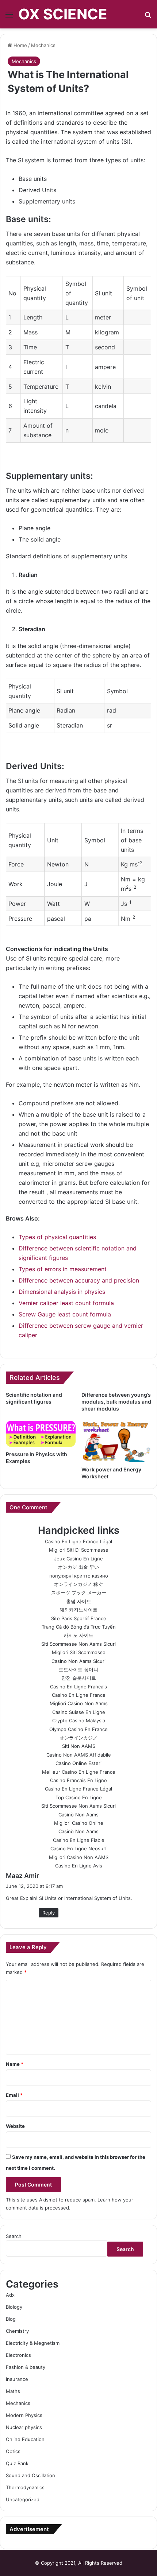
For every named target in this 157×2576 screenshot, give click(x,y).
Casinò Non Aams (78, 1815)
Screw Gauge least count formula (65, 1314)
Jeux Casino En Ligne (78, 1559)
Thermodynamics (25, 2487)
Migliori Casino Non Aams (79, 1703)
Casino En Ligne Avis (79, 1866)
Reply (49, 1913)
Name (15, 2064)
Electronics (18, 2355)
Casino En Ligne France (79, 1695)
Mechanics (43, 45)
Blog (11, 2319)
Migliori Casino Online (79, 1823)
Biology (14, 2307)
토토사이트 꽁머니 (78, 1669)
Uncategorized (23, 2499)
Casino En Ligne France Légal (78, 1541)
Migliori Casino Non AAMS (79, 1857)
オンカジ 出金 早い (78, 1567)
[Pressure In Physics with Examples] (41, 1434)
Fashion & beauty (26, 2367)
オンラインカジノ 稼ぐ (78, 1584)
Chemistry (17, 2331)
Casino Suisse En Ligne (79, 1712)
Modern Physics (24, 2415)
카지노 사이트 (78, 1635)
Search (14, 2236)
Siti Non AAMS (79, 1746)
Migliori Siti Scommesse (79, 1652)
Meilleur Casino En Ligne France (79, 1772)
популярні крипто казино (79, 1576)
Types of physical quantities (57, 1237)
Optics (13, 2451)
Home (20, 45)
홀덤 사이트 (79, 1601)
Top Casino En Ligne (79, 1797)
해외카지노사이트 (78, 1610)
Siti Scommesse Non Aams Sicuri (78, 1644)
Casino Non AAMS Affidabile (79, 1755)
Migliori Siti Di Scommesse (79, 1550)
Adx (10, 2295)
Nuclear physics (24, 2427)
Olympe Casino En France (78, 1729)
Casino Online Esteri (78, 1763)
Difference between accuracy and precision (79, 1280)
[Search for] (148, 17)
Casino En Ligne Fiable (79, 1840)
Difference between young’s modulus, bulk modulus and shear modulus (116, 1402)
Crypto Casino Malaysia (79, 1720)
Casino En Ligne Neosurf (79, 1848)
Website (15, 2126)
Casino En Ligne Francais (78, 1687)
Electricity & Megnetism (33, 2343)
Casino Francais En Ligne (78, 1780)
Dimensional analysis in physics (62, 1292)
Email (14, 2095)
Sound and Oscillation (30, 2475)
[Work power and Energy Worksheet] (116, 1442)
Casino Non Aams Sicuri (78, 1661)
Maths (13, 2391)
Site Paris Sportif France (79, 1618)
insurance (17, 2379)
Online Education (25, 2439)
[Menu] (9, 17)
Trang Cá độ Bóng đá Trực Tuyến (79, 1627)
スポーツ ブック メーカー (79, 1592)
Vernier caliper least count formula (66, 1303)
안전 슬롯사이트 (79, 1678)
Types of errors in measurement (63, 1269)
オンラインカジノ (78, 1738)
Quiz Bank (17, 2463)
